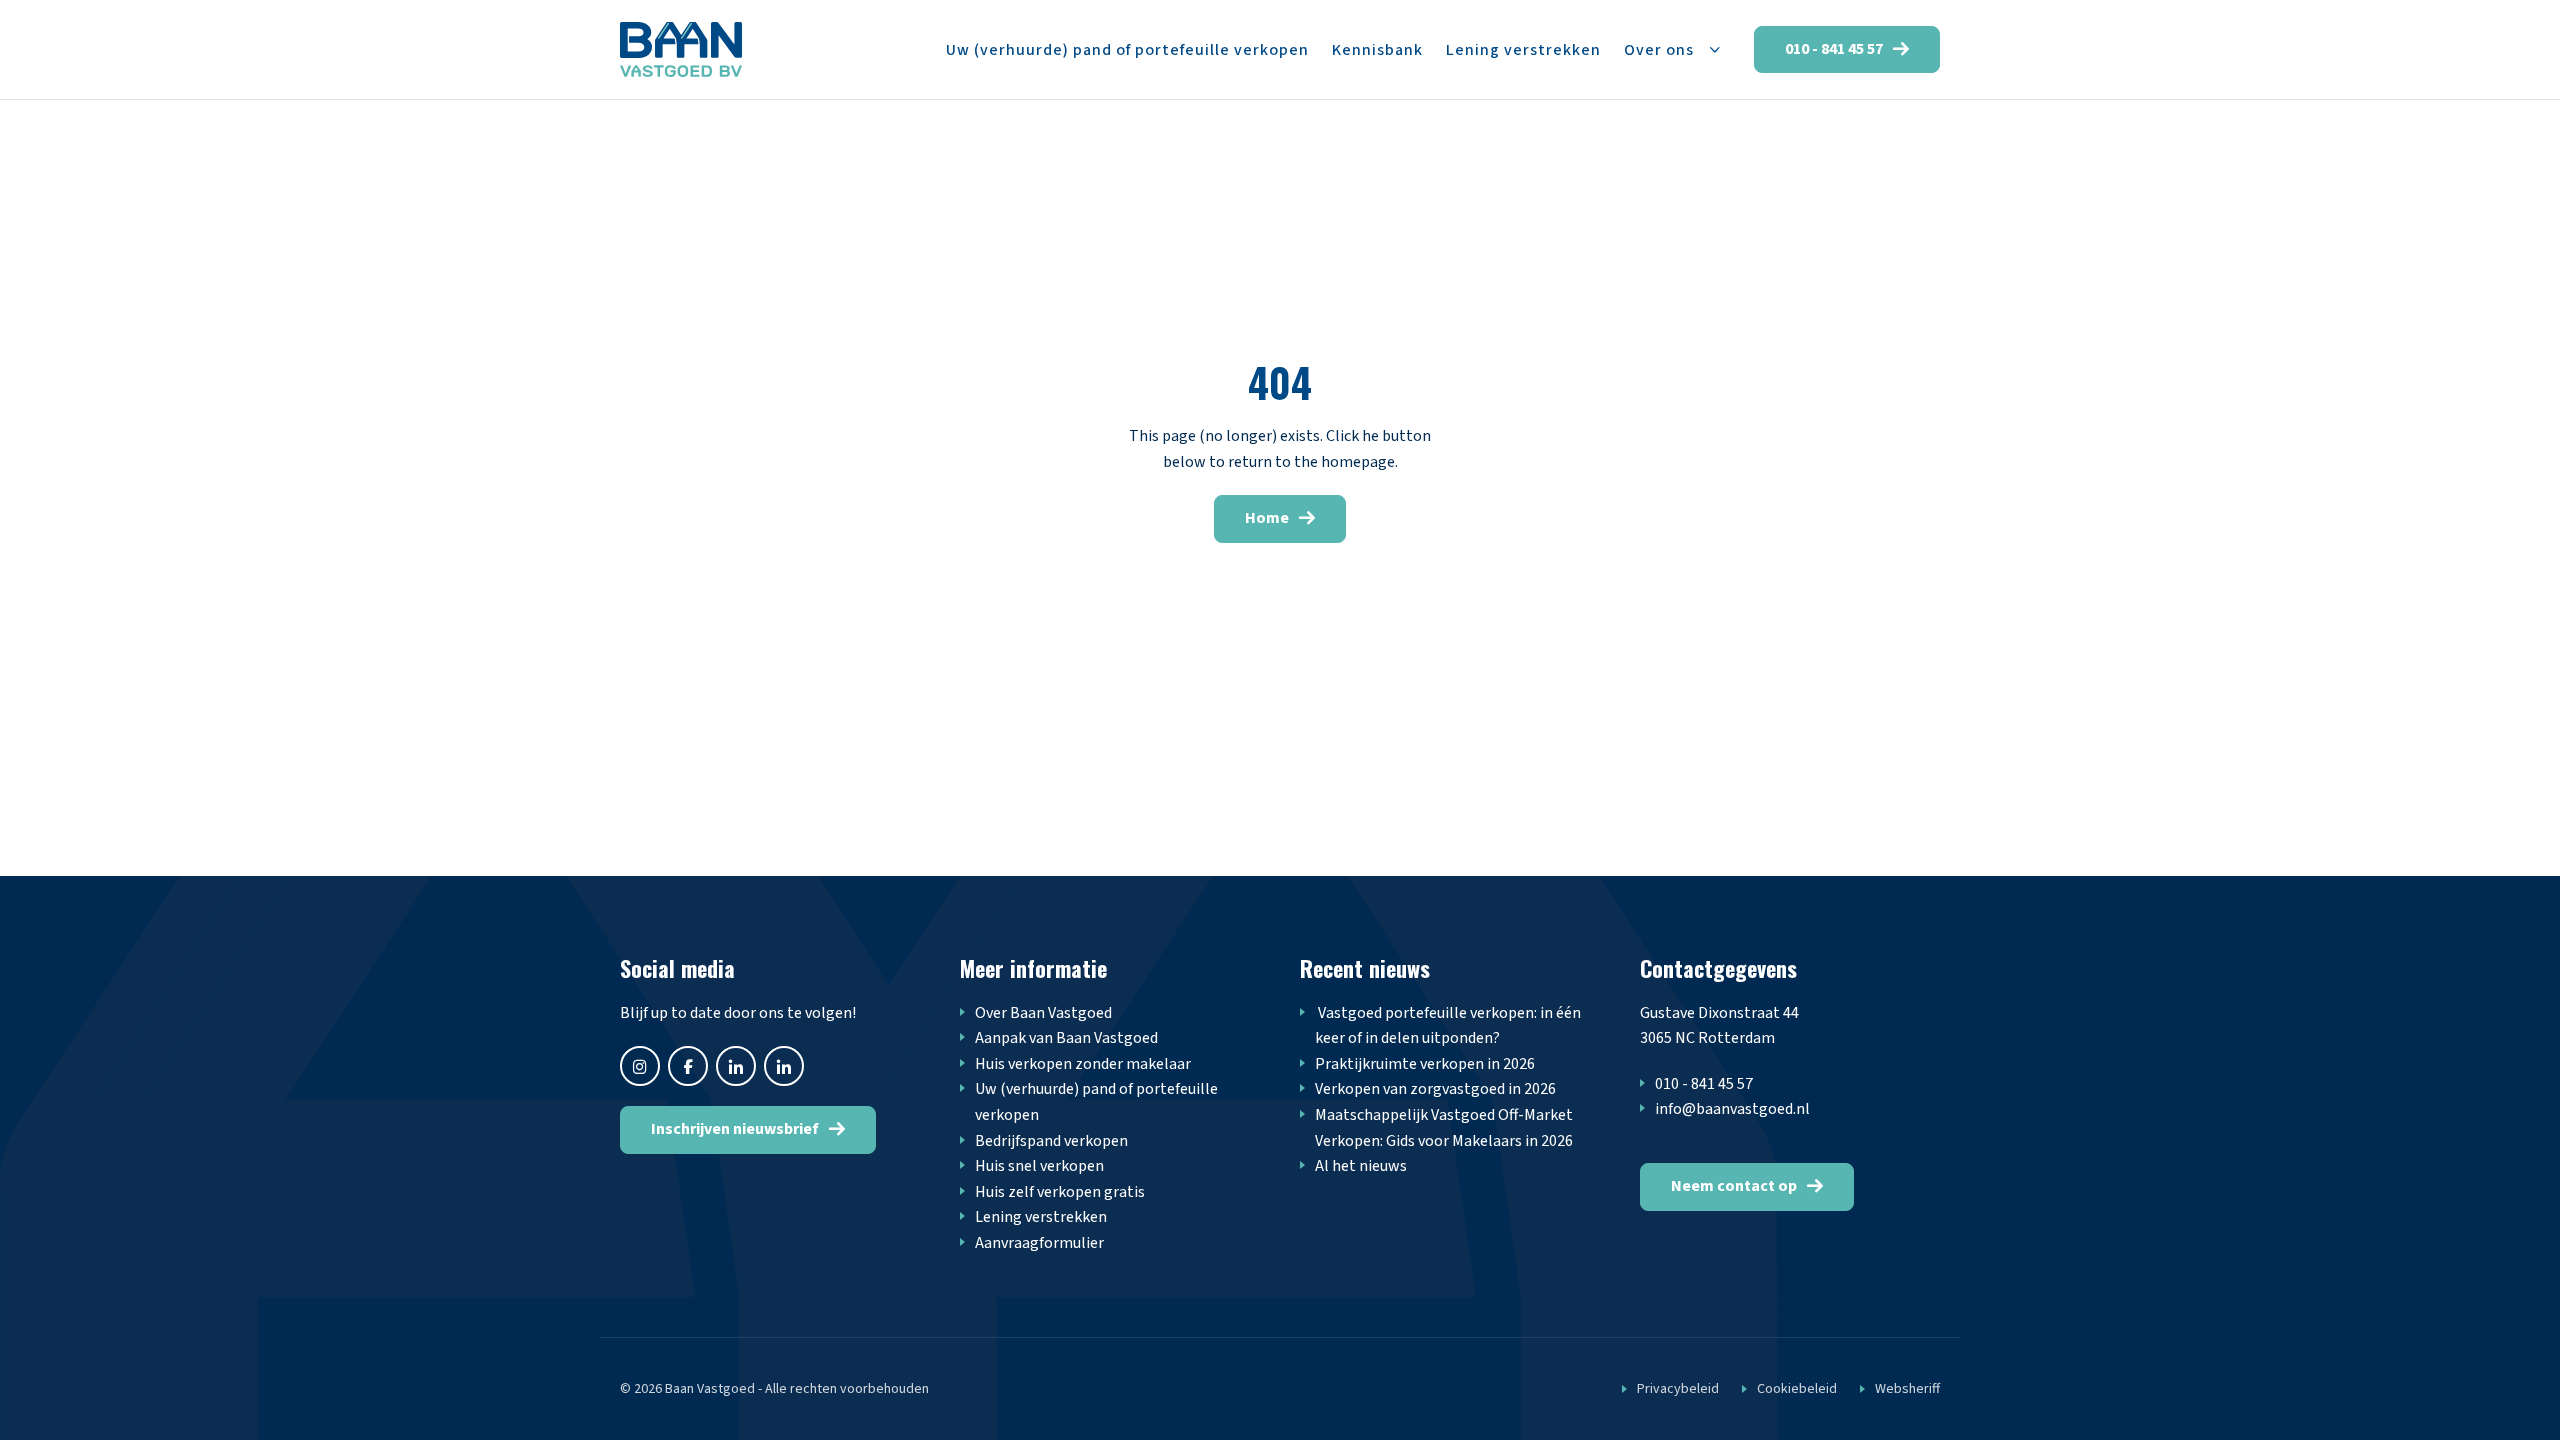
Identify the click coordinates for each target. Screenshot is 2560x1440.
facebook (688, 1066)
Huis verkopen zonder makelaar (1083, 1064)
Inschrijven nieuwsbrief (735, 1129)
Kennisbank (1377, 50)
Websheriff (1907, 1389)
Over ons (1659, 50)
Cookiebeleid (1797, 1389)
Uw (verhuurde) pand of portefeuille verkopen (1127, 50)
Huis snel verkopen (1039, 1166)
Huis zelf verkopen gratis (1060, 1192)
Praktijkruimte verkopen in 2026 (1425, 1064)
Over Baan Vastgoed (1043, 1013)
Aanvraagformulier (1039, 1243)
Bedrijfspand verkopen (1051, 1141)
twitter (736, 1066)
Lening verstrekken (1523, 50)
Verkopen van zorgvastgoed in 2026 (1435, 1089)
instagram (640, 1066)
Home (1267, 518)
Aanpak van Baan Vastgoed (1066, 1038)
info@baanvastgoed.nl (1732, 1109)
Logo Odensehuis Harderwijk (681, 49)
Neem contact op (1734, 1186)
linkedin (784, 1066)
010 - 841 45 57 (1834, 49)
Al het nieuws (1361, 1166)
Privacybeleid (1678, 1389)
